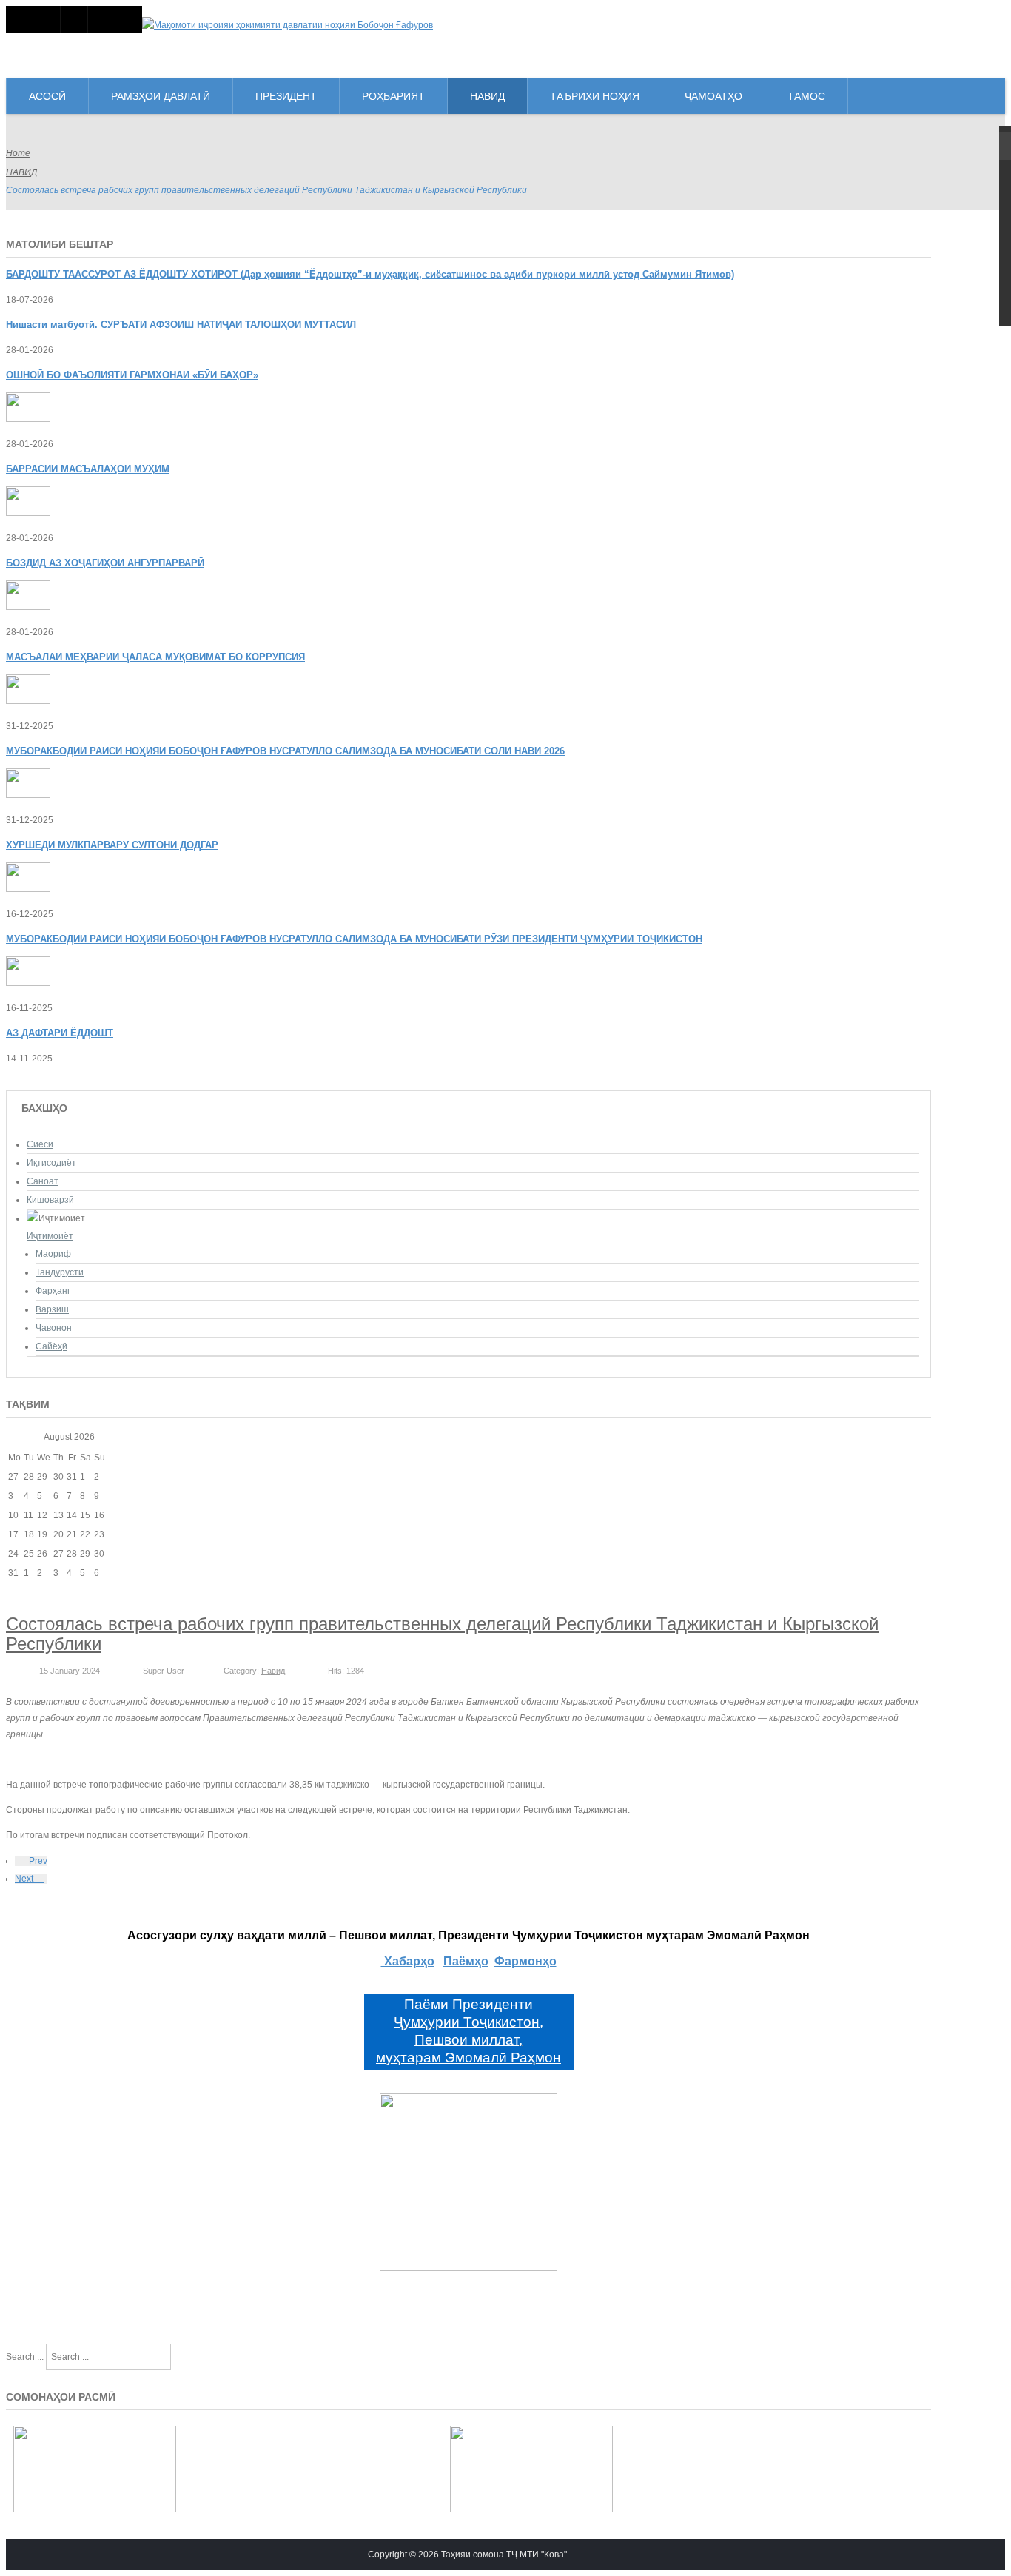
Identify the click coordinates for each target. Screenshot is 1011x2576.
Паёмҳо (466, 1961)
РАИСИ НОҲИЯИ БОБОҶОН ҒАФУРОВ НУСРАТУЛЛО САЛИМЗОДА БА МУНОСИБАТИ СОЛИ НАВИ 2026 (285, 751)
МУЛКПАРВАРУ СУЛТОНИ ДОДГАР (112, 845)
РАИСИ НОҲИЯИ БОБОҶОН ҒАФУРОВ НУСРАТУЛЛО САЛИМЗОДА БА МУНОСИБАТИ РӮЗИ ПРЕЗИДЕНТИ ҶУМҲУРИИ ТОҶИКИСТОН (354, 939)
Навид (273, 1671)
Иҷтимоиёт (50, 1236)
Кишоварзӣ (50, 1200)
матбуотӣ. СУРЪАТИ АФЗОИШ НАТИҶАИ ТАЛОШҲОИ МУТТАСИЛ (181, 325)
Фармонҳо (525, 1961)
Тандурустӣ (60, 1272)
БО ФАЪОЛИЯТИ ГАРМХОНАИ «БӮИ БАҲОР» (132, 375)
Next (25, 1879)
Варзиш (52, 1309)
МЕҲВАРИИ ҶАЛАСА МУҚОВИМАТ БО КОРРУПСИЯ (155, 657)
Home (18, 153)
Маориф (53, 1254)
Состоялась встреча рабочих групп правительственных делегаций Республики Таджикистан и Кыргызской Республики (442, 1633)
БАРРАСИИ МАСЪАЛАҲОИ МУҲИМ (88, 469)
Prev (37, 1861)
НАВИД (21, 172)
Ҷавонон (54, 1328)
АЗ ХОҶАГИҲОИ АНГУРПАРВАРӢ (105, 563)
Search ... (25, 2357)
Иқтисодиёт (51, 1163)
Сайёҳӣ (51, 1346)
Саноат (43, 1181)
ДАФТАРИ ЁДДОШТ (60, 1033)
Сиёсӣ (40, 1144)
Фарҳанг (53, 1291)
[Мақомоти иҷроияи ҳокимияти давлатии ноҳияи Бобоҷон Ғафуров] (288, 25)
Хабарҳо (408, 1961)
